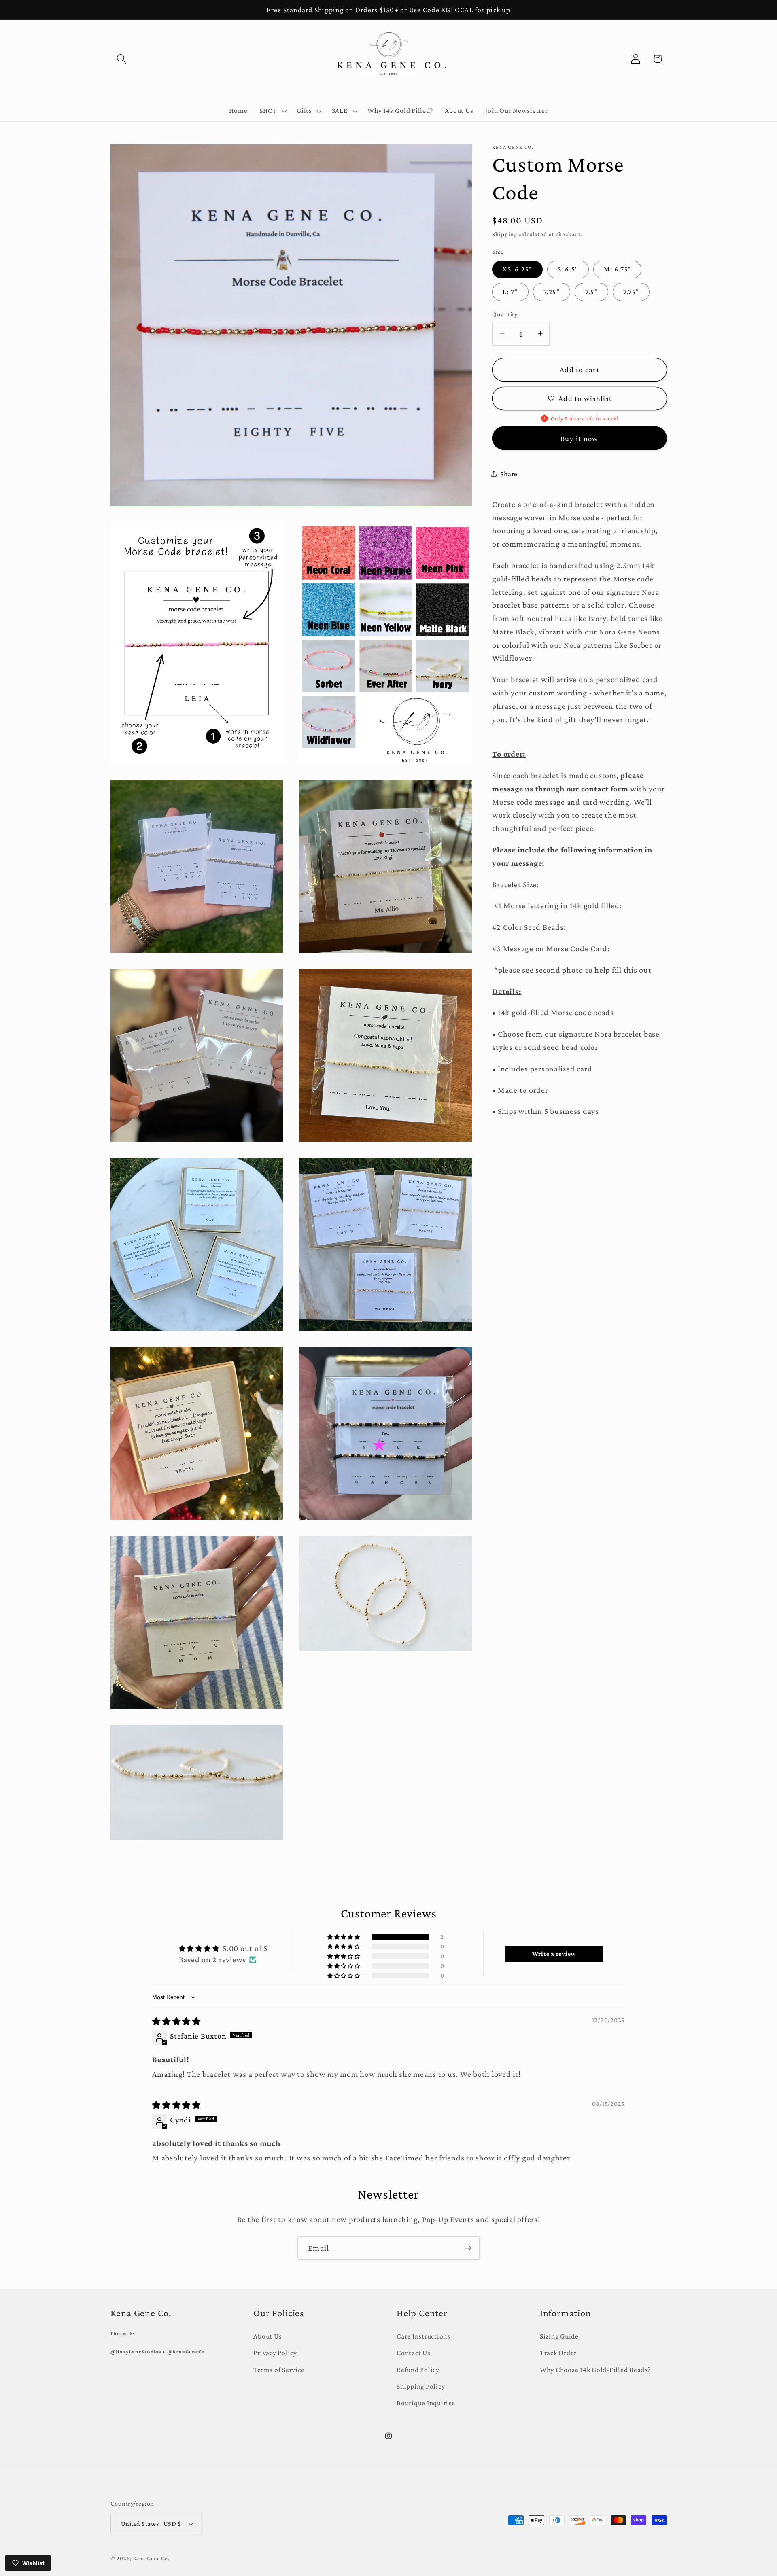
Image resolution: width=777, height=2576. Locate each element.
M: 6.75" (617, 269)
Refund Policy (418, 2370)
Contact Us (414, 2353)
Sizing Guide (559, 2336)
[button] (122, 59)
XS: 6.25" (517, 269)
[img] (176, 2021)
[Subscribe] (468, 2248)
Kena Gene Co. (151, 2558)
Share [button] (509, 473)
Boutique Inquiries (426, 2403)
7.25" (552, 292)
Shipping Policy (421, 2386)
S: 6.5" (568, 269)
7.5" (591, 292)
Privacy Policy (275, 2353)
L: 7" (510, 292)
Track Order (558, 2353)
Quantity (505, 314)
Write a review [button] (554, 1954)
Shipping (504, 234)
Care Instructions (424, 2336)
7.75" (631, 292)
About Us (267, 2336)
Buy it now (580, 438)
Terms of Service (279, 2370)
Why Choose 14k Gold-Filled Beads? (595, 2370)
